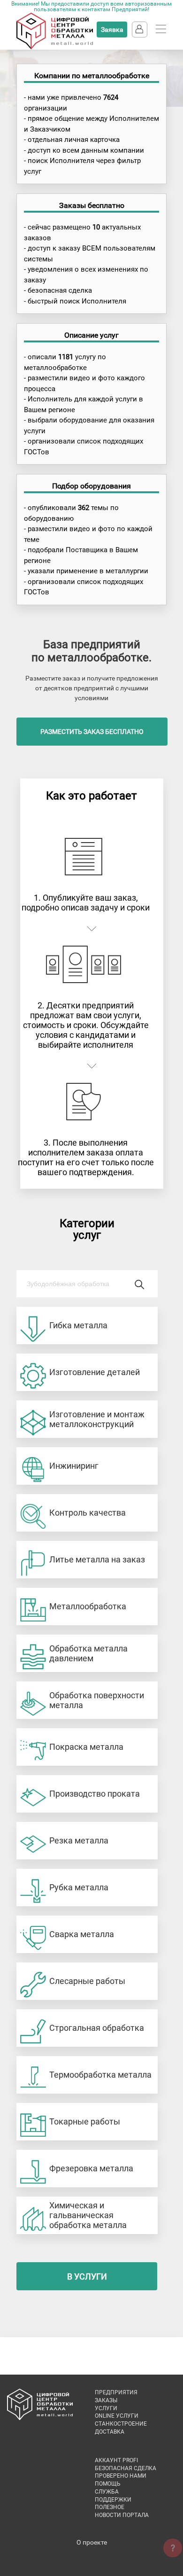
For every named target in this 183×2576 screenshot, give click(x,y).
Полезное (110, 2507)
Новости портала (122, 2515)
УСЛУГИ (106, 2408)
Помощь (108, 2484)
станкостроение (121, 2424)
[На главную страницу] (55, 47)
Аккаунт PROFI (116, 2460)
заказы (106, 2400)
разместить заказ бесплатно (92, 732)
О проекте (92, 2542)
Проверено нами (121, 2476)
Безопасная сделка (126, 2468)
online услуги (117, 2416)
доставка (110, 2432)
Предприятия (116, 2392)
